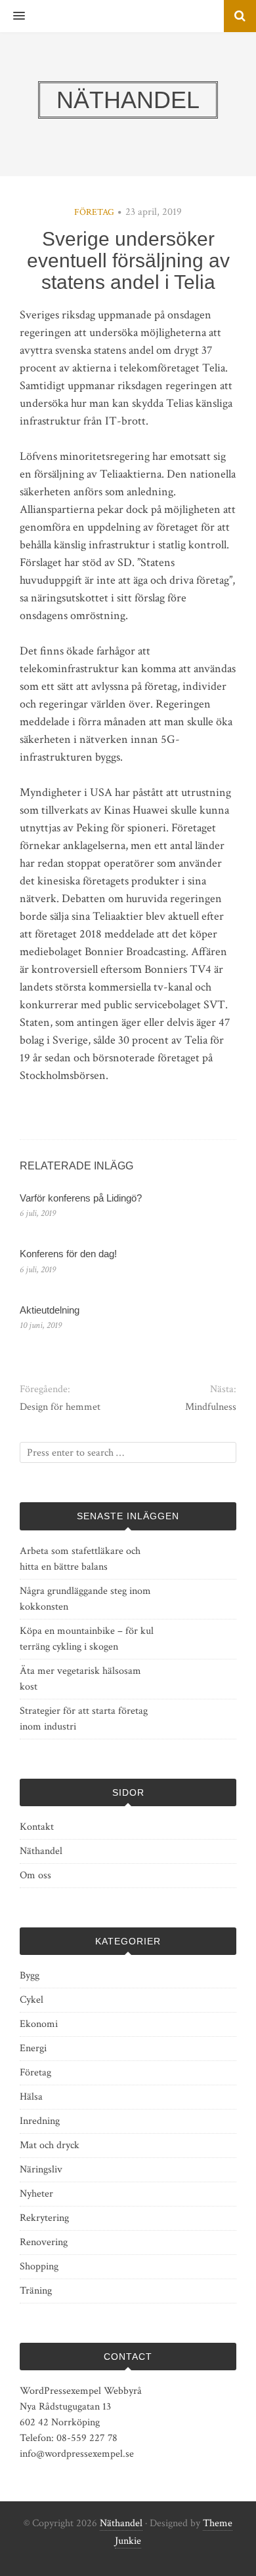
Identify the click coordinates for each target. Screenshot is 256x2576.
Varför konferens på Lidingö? (81, 1198)
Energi (33, 2048)
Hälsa (31, 2097)
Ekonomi (39, 2024)
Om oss (35, 1875)
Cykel (32, 2000)
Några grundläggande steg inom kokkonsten (85, 1599)
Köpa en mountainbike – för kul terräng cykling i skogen (87, 1639)
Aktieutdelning (50, 1310)
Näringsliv (41, 2169)
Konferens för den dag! (68, 1254)
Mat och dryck (50, 2145)
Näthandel (41, 1851)
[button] (12, 16)
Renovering (44, 2242)
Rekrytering (44, 2218)
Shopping (39, 2266)
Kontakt (37, 1827)
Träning (36, 2291)
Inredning (40, 2121)
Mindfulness (211, 1407)
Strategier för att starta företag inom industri (84, 1719)
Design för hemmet (60, 1407)
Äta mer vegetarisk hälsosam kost (80, 1679)
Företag (94, 212)
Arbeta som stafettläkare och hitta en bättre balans (80, 1559)
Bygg (30, 1976)
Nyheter (36, 2194)
